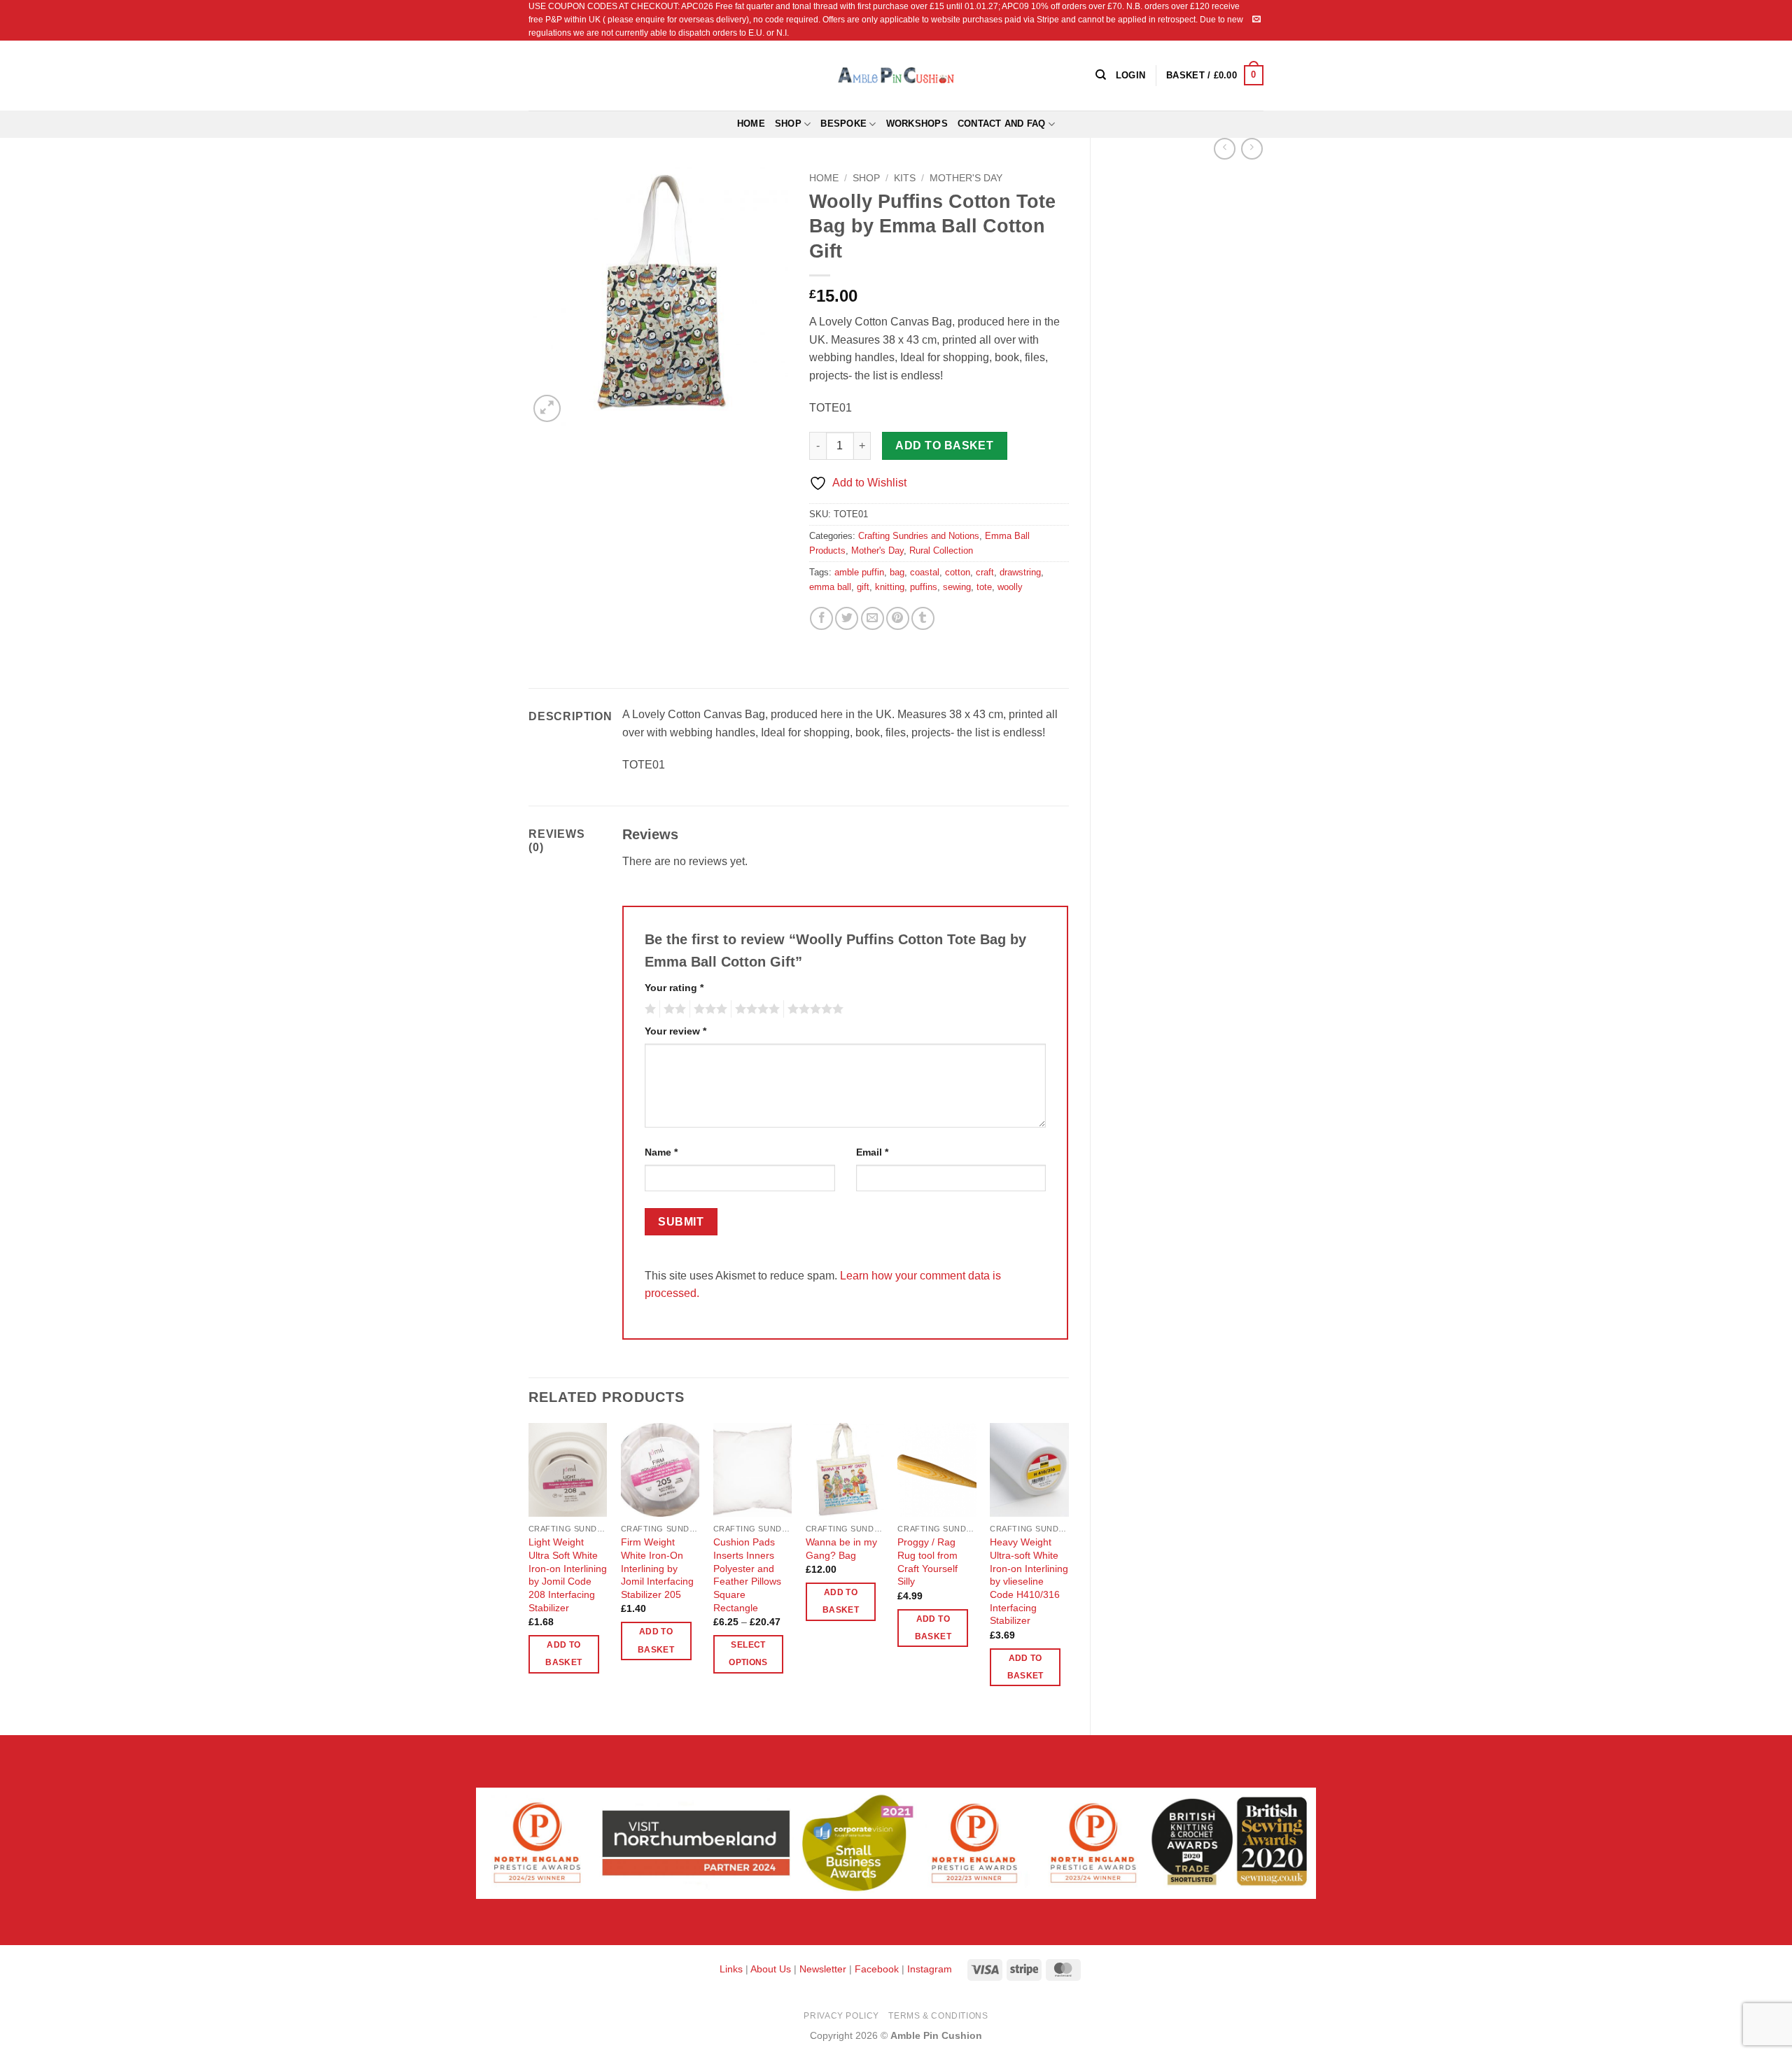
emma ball (830, 587)
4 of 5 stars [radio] (755, 1009)
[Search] (1101, 75)
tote (984, 587)
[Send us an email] (1256, 20)
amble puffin (859, 572)
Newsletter (823, 1969)
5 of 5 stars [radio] (813, 1009)
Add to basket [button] (563, 1654)
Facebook (877, 1969)
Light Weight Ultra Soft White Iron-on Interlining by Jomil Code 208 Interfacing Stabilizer (568, 1575)
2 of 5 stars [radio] (673, 1009)
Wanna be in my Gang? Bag (841, 1549)
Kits (905, 178)
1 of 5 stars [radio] (649, 1009)
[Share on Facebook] (821, 618)
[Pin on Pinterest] (898, 618)
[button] (1215, 76)
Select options (748, 1654)
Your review (675, 1031)
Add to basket (944, 446)
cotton (958, 572)
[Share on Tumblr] (923, 618)
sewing (957, 587)
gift (863, 587)
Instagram (930, 1969)
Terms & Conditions (938, 2016)
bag (897, 572)
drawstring (1020, 572)
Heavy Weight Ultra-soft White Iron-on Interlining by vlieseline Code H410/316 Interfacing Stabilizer (1029, 1581)
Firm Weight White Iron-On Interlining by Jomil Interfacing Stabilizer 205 (657, 1568)
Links (733, 1969)
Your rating (674, 988)
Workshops (917, 124)
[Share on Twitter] (847, 618)
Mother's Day (966, 178)
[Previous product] (1252, 149)
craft (985, 572)
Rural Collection (941, 550)
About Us (771, 1969)
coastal (925, 572)
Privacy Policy (841, 2016)
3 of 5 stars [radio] (708, 1009)
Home (751, 124)
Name (661, 1152)
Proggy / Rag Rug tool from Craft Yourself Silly (927, 1562)
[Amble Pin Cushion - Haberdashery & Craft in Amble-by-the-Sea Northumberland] (896, 75)
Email (872, 1152)
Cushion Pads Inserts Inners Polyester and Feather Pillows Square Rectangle (747, 1575)
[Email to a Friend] (873, 618)
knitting (890, 587)
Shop (788, 124)
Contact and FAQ (1002, 124)
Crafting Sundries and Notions (919, 536)
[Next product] (1225, 149)
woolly (1010, 587)
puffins (924, 587)
